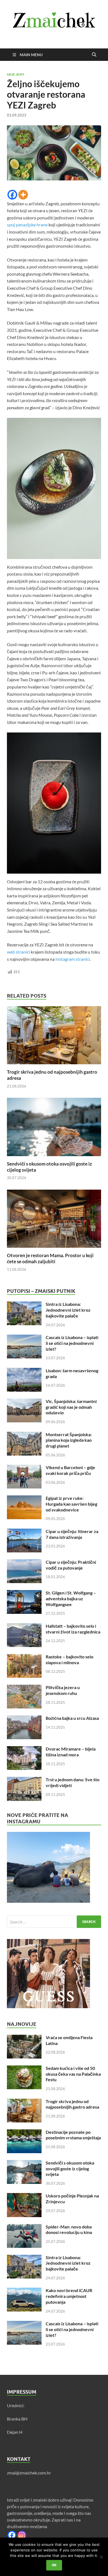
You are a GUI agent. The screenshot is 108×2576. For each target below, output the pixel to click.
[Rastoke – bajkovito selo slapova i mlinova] (24, 1657)
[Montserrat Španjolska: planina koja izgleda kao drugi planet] (24, 1435)
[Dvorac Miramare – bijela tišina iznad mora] (24, 1749)
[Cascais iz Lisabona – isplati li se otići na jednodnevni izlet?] (24, 1338)
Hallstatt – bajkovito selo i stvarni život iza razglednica (73, 1629)
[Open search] (94, 55)
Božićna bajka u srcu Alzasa (72, 1718)
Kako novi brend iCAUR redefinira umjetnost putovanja (69, 2296)
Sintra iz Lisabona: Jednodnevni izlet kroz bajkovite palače (68, 1310)
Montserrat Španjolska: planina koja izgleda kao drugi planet (69, 1440)
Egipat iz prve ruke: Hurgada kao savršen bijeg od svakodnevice (71, 1504)
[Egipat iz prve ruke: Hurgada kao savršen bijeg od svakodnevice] (24, 1499)
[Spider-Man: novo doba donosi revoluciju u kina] (24, 2227)
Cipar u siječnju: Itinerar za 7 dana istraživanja (72, 1534)
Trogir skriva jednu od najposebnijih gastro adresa (72, 2104)
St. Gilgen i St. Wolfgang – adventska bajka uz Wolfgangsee (71, 1598)
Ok (54, 2565)
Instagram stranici (73, 959)
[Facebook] (12, 195)
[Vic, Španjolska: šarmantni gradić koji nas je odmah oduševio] (24, 1402)
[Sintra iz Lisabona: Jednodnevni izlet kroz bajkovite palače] (24, 1305)
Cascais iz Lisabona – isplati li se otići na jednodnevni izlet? (72, 1343)
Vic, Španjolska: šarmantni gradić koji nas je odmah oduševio (71, 1407)
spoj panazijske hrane (27, 225)
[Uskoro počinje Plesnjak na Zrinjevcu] (24, 2196)
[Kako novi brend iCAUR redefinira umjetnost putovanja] (24, 2291)
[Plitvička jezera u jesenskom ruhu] (24, 1688)
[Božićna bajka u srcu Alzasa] (24, 1719)
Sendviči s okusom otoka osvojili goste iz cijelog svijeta (70, 2169)
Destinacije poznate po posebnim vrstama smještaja (73, 2135)
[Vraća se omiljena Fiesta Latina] (24, 2038)
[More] (23, 195)
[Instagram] (22, 2535)
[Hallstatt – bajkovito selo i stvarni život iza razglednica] (24, 1626)
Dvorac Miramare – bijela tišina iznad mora (71, 1752)
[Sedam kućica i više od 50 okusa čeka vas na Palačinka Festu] (24, 2069)
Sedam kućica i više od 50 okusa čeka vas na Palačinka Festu (73, 2074)
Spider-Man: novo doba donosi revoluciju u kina (69, 2230)
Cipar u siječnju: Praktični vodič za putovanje (71, 1565)
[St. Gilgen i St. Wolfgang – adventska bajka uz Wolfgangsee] (24, 1593)
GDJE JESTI (15, 74)
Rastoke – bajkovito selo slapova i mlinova (70, 1659)
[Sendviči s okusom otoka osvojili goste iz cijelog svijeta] (54, 1129)
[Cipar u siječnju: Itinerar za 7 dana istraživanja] (24, 1532)
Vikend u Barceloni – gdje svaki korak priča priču (70, 1470)
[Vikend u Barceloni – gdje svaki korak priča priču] (24, 1468)
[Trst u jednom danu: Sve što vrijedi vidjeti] (24, 1780)
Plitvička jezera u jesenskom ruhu (63, 1690)
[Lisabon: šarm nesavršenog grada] (24, 1371)
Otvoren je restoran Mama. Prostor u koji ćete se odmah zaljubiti (50, 1258)
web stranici (18, 952)
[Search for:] (54, 1922)
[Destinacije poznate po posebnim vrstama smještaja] (24, 2133)
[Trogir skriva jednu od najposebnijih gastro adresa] (54, 1037)
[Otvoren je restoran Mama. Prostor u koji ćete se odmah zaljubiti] (54, 1220)
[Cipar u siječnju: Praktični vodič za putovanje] (24, 1563)
